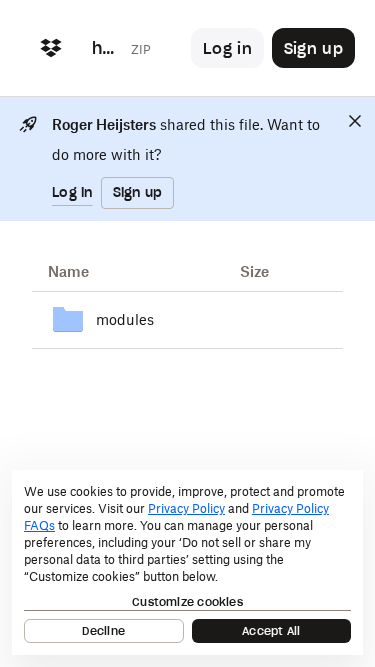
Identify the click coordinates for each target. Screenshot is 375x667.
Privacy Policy (186, 508)
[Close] (355, 121)
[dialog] (187, 562)
